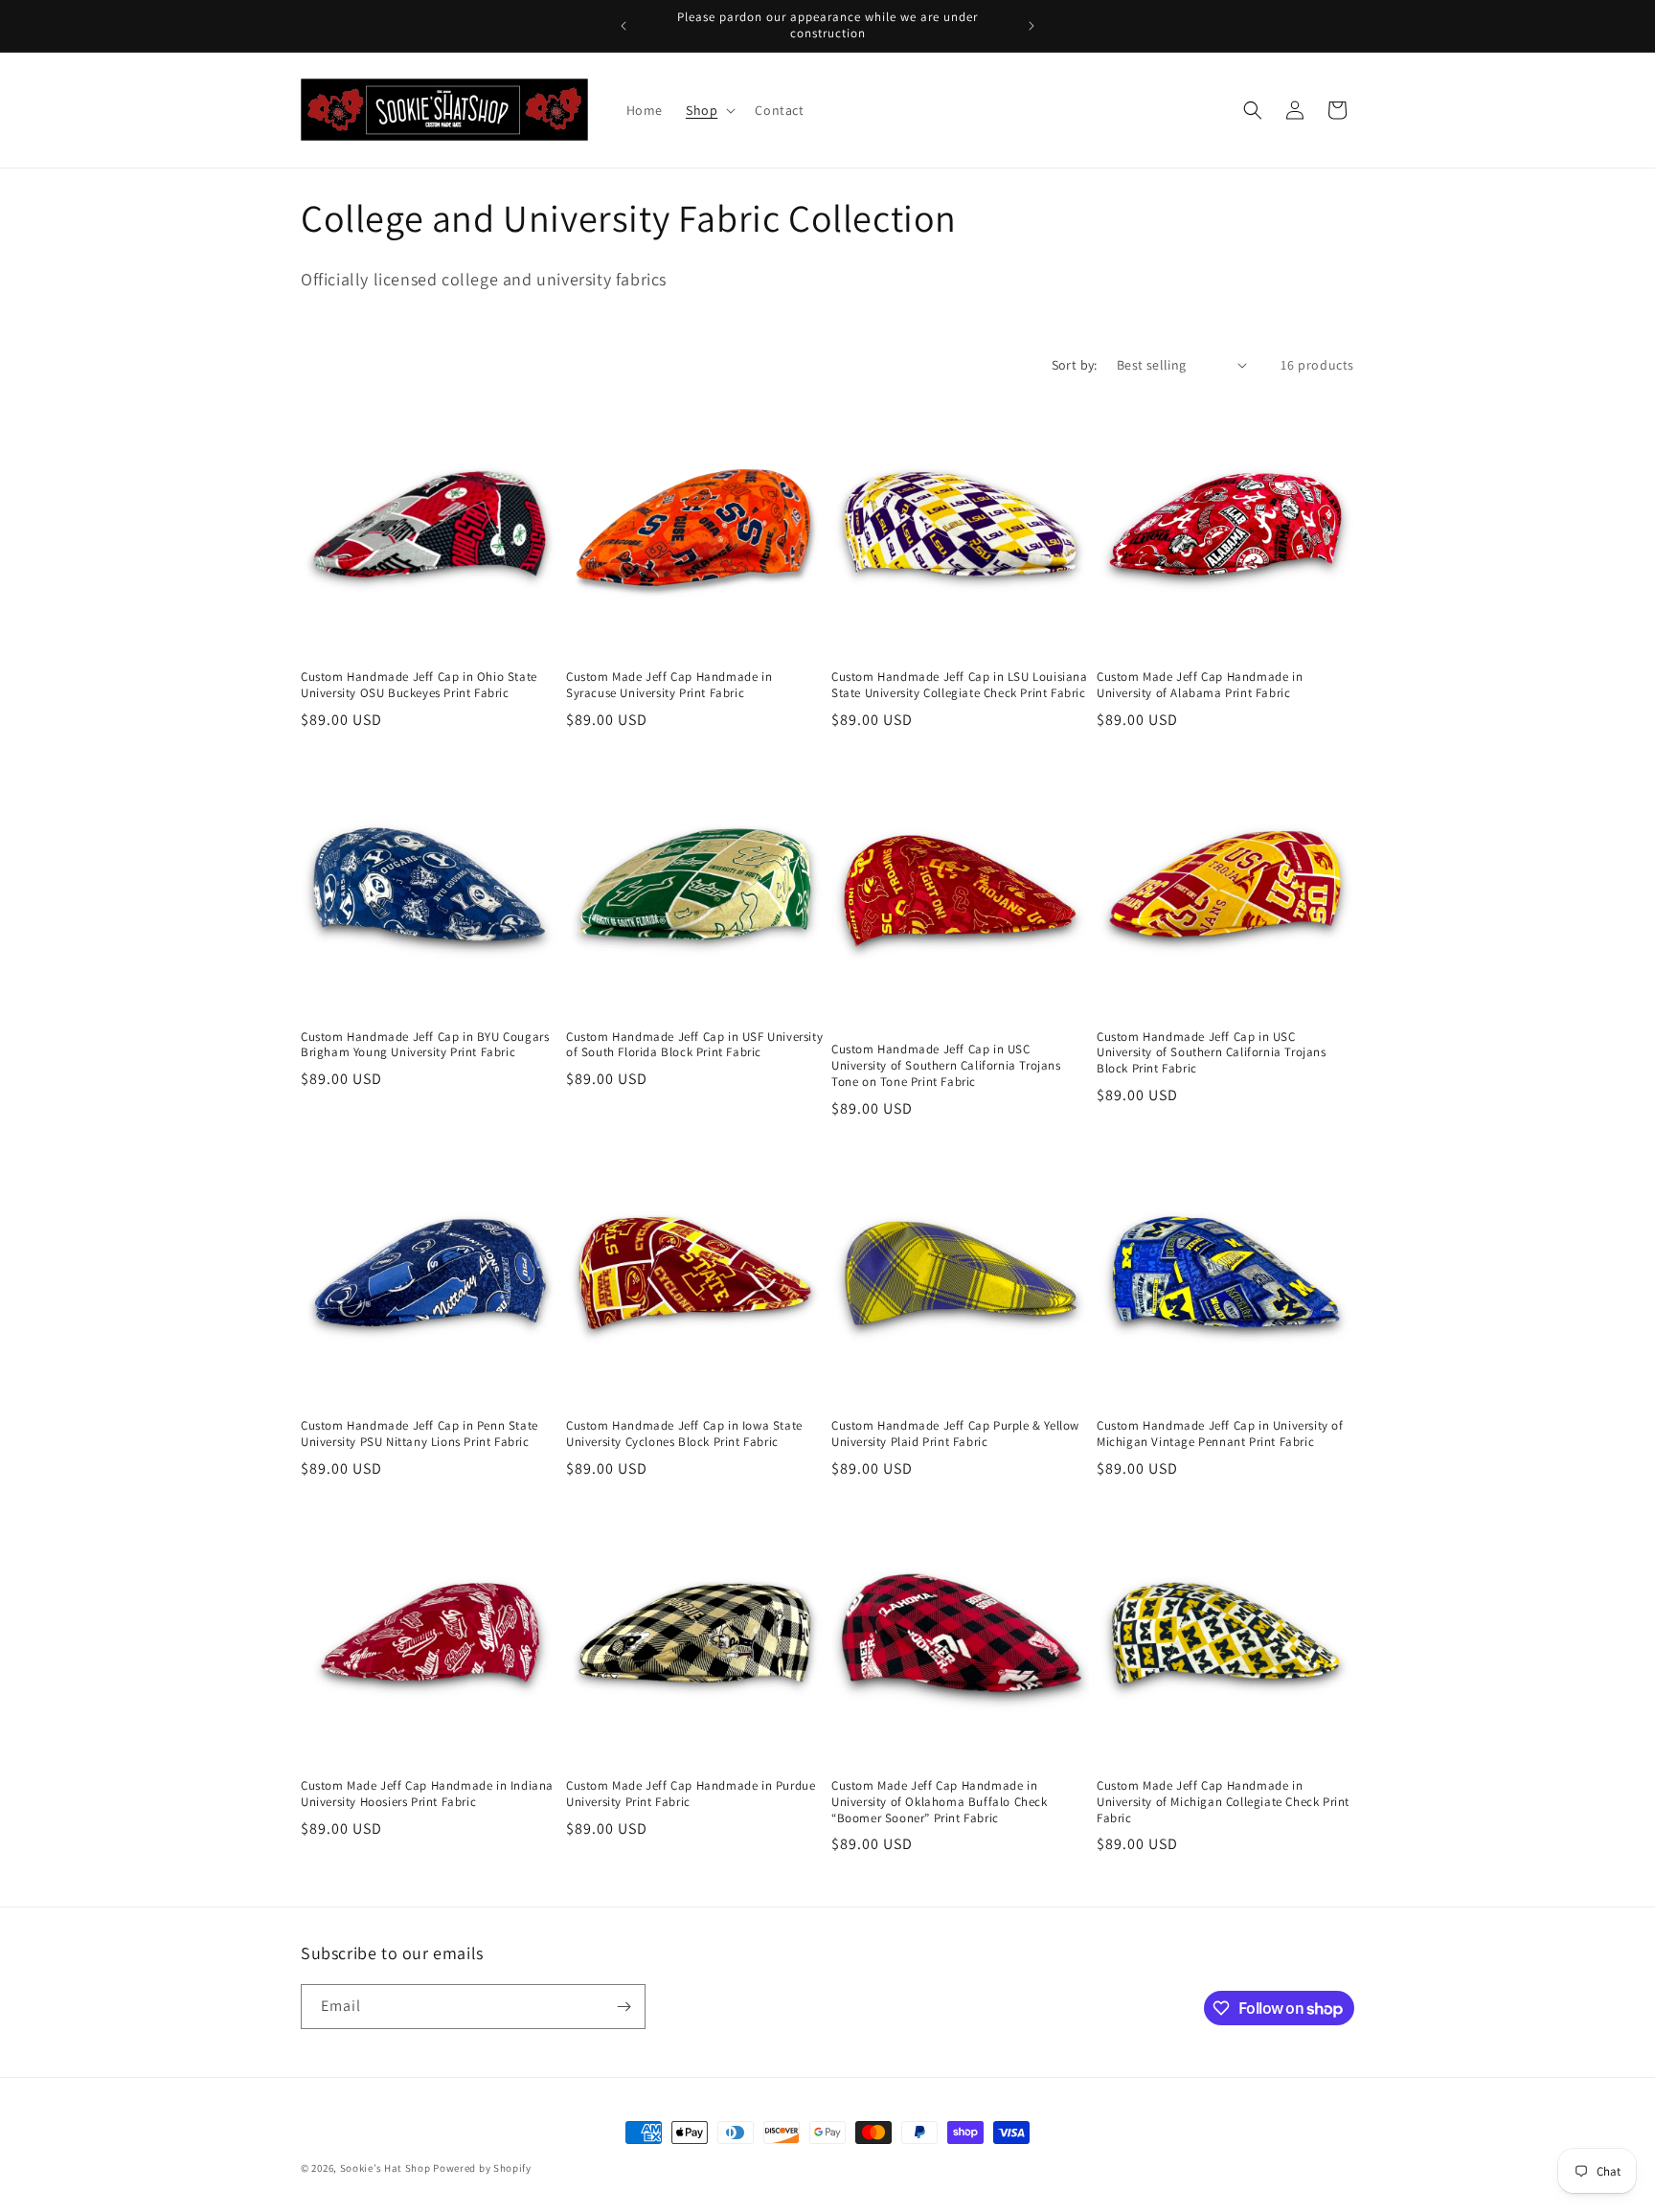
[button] (709, 110)
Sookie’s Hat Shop (385, 2168)
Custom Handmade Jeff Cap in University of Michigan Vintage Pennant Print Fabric (1220, 1434)
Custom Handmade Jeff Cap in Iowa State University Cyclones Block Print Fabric (684, 1434)
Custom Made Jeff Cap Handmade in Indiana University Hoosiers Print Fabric (427, 1794)
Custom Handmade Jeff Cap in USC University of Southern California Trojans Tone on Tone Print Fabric (946, 1066)
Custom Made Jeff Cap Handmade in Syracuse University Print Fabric (669, 685)
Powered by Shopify (482, 2168)
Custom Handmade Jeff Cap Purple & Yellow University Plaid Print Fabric (955, 1434)
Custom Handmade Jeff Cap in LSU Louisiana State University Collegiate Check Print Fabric (960, 685)
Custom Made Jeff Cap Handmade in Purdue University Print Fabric (691, 1794)
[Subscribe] (623, 2007)
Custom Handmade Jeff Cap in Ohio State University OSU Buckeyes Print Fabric (419, 685)
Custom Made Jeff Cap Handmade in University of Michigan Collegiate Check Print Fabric (1223, 1802)
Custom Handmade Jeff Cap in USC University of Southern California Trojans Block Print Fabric (1212, 1053)
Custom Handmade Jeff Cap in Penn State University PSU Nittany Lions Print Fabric (419, 1434)
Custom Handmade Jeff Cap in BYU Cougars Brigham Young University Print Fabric (425, 1045)
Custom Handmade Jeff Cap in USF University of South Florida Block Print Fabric (694, 1045)
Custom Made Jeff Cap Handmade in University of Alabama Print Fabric (1200, 685)
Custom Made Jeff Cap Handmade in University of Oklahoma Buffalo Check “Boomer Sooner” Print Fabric (940, 1802)
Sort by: (1075, 365)
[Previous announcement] (623, 26)
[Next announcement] (1032, 26)
